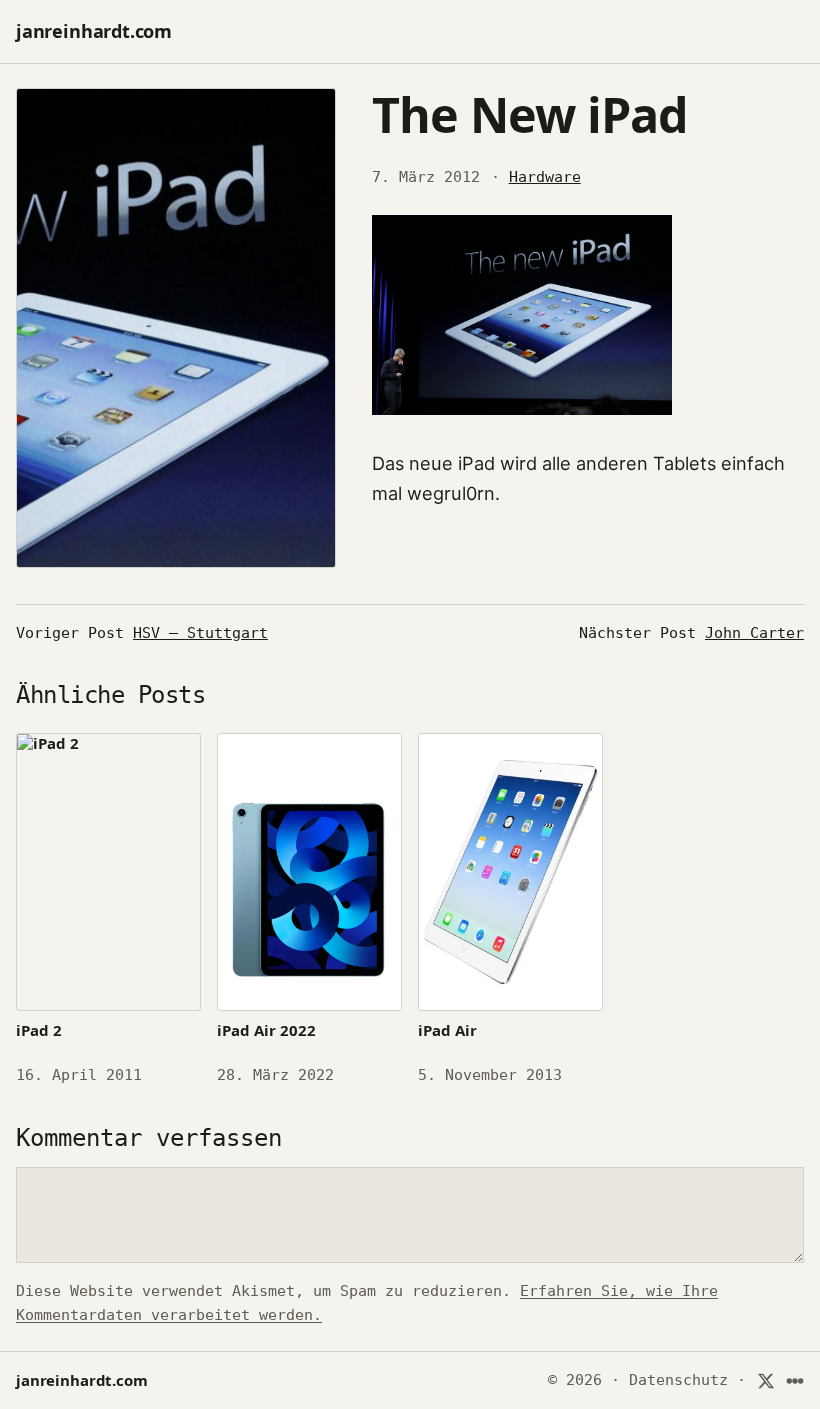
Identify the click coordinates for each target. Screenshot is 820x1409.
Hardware (545, 177)
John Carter (754, 633)
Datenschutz (678, 1380)
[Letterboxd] (795, 1380)
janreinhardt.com (94, 31)
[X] (765, 1380)
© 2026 (575, 1380)
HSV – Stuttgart (200, 633)
